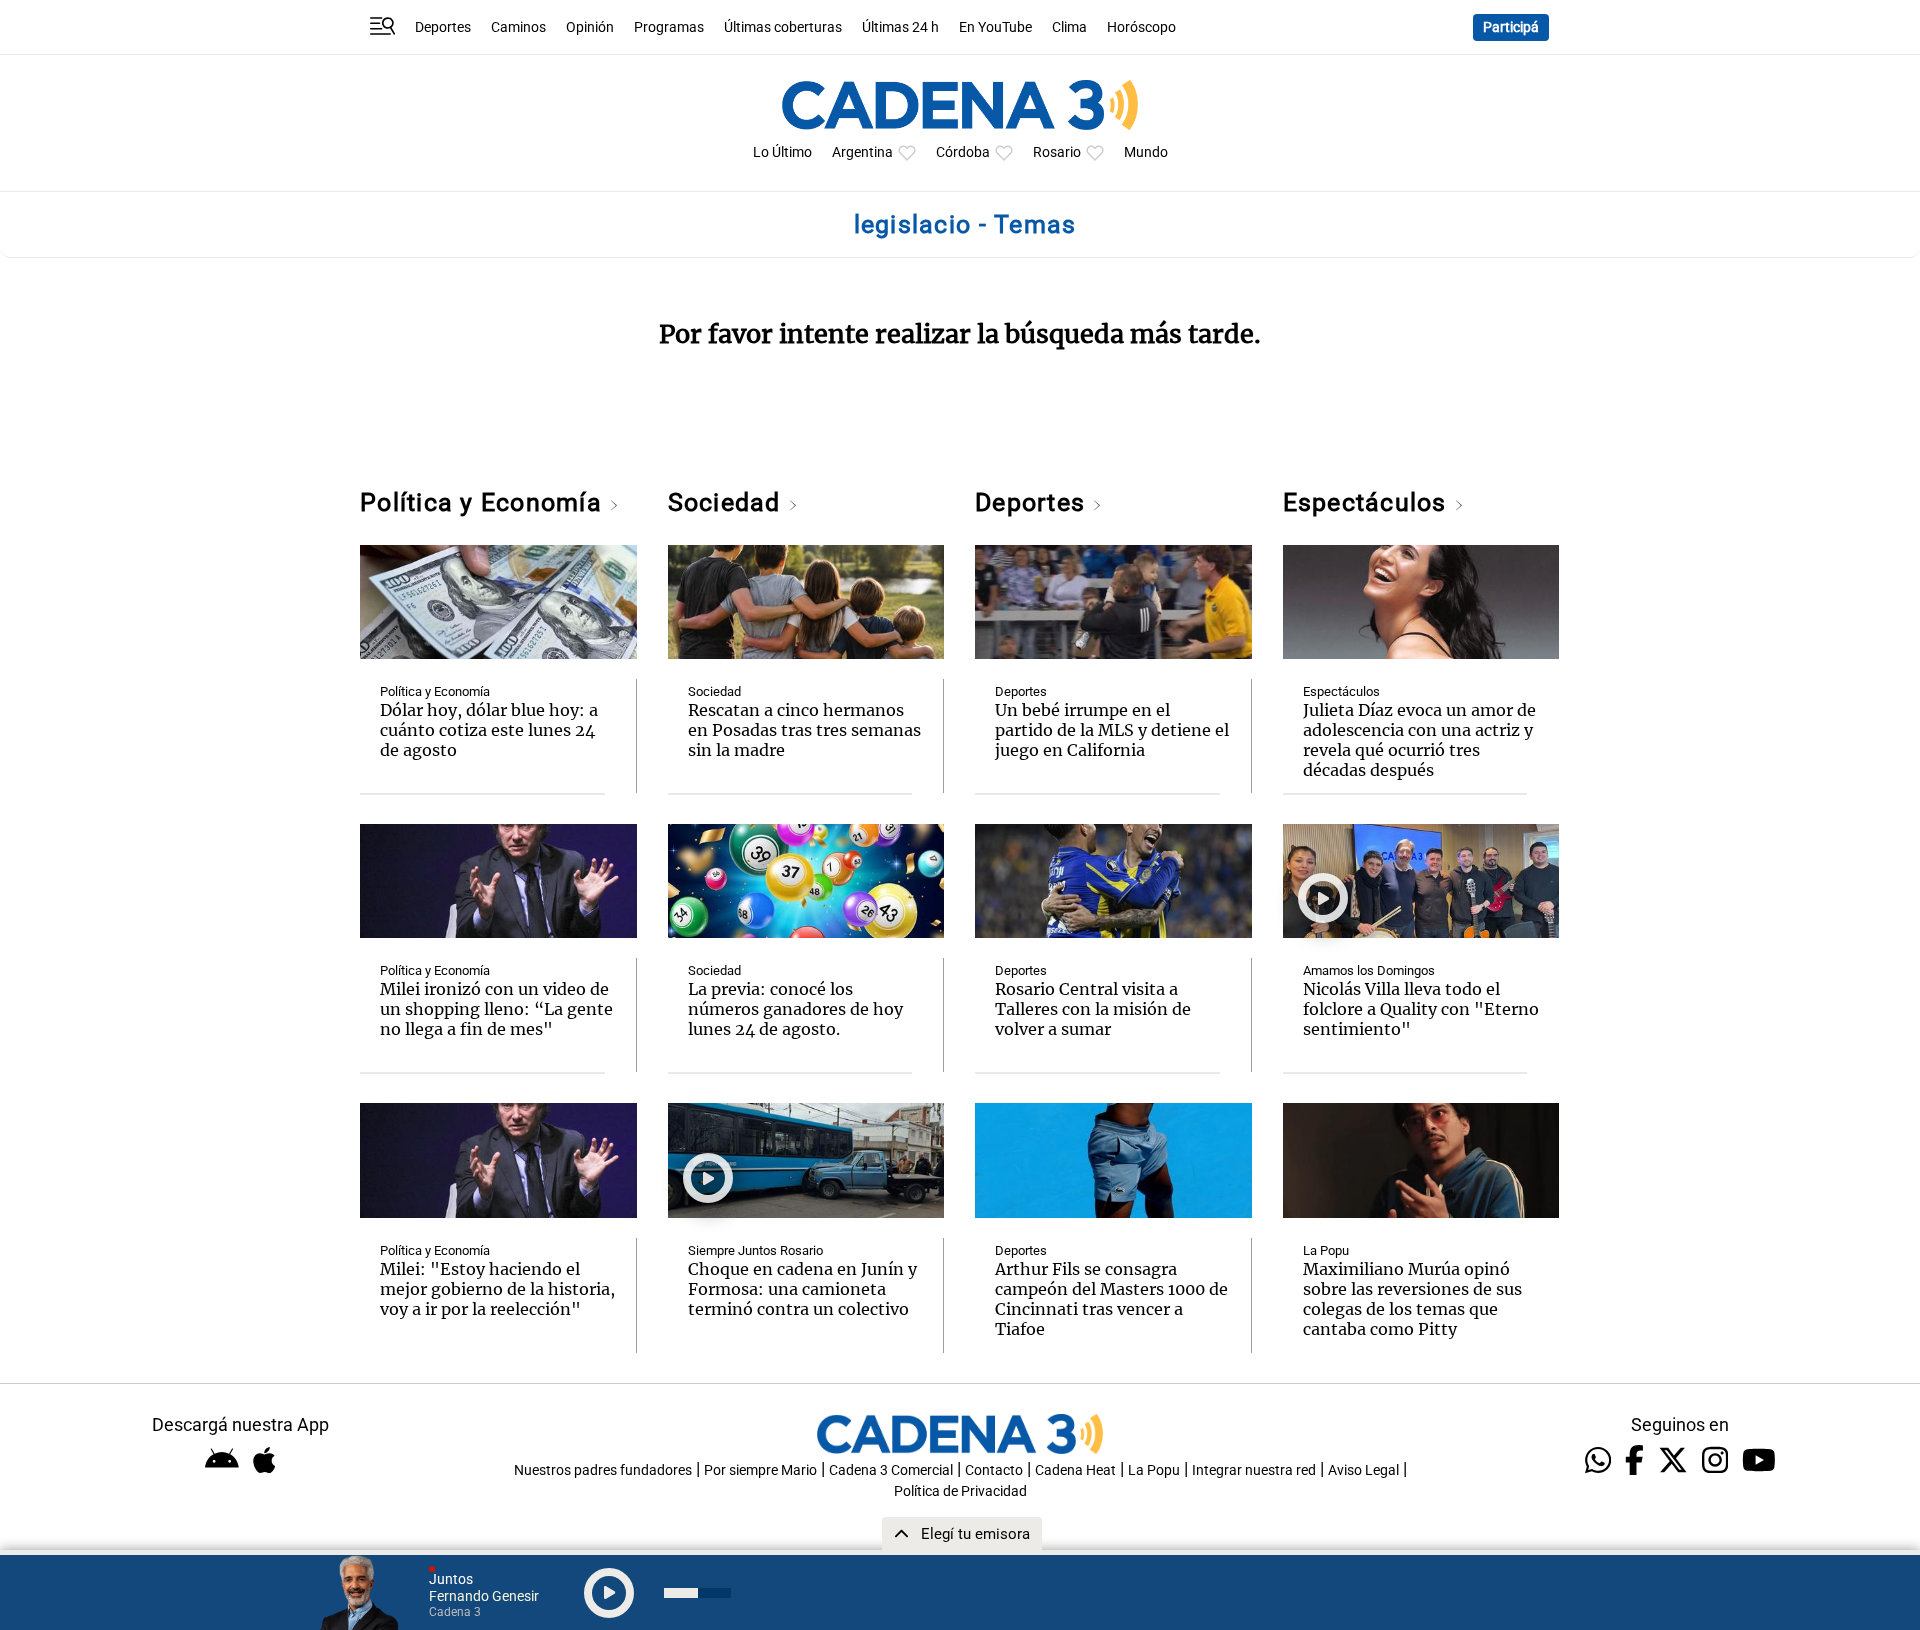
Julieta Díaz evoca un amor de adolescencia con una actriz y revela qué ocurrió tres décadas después (1419, 740)
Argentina (862, 152)
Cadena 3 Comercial (891, 1470)
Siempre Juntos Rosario (755, 1250)
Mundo (1146, 152)
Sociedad (728, 502)
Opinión (590, 27)
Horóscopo (1141, 27)
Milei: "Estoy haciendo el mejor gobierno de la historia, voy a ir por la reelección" (497, 1289)
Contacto (994, 1470)
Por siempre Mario (760, 1470)
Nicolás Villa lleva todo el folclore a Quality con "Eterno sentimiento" (1421, 1009)
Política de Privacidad (960, 1491)
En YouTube (995, 27)
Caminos (518, 27)
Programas (669, 27)
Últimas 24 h (900, 27)
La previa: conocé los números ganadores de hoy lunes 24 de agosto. (795, 1009)
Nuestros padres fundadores (603, 1470)
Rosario (1057, 152)
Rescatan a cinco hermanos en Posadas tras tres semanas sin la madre (804, 730)
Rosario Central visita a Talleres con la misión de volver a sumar (1093, 1009)
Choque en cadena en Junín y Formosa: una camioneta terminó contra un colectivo (802, 1289)
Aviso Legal (1363, 1470)
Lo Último (782, 152)
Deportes (443, 27)
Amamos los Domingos (1369, 970)
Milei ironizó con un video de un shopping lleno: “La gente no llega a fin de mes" (496, 1009)
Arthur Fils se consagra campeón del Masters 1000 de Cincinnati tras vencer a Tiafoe (1111, 1299)
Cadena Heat (1075, 1470)
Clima (1069, 27)
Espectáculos (1368, 502)
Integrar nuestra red (1254, 1470)
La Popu (1326, 1250)
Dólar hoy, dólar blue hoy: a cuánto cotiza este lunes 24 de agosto (489, 730)
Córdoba (963, 152)
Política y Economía (484, 502)
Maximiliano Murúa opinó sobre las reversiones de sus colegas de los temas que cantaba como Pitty (1412, 1299)
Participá (1511, 27)
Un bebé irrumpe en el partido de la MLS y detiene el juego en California (1112, 730)
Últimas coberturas (783, 27)
